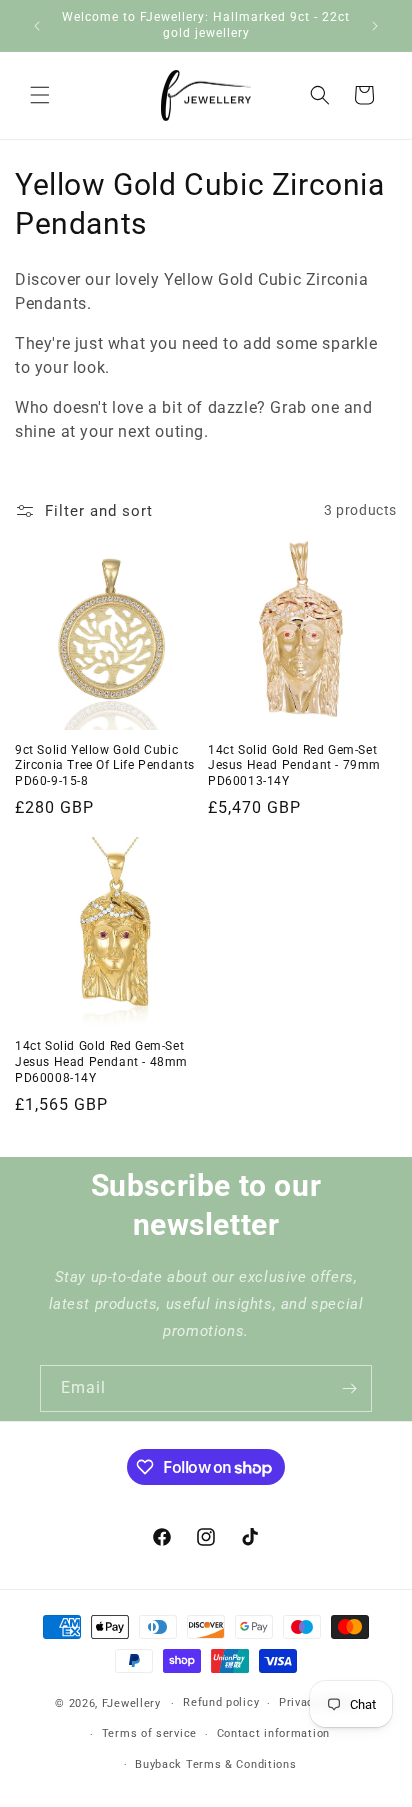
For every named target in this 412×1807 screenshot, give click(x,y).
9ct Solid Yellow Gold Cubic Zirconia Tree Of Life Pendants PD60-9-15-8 (105, 765)
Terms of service (149, 1733)
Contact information (273, 1733)
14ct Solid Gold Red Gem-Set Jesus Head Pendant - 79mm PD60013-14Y (294, 765)
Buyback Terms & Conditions (215, 1764)
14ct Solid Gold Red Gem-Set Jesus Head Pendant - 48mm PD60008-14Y (101, 1061)
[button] (40, 95)
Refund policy (221, 1702)
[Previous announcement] (37, 26)
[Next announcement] (375, 26)
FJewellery (131, 1703)
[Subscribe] (349, 1388)
